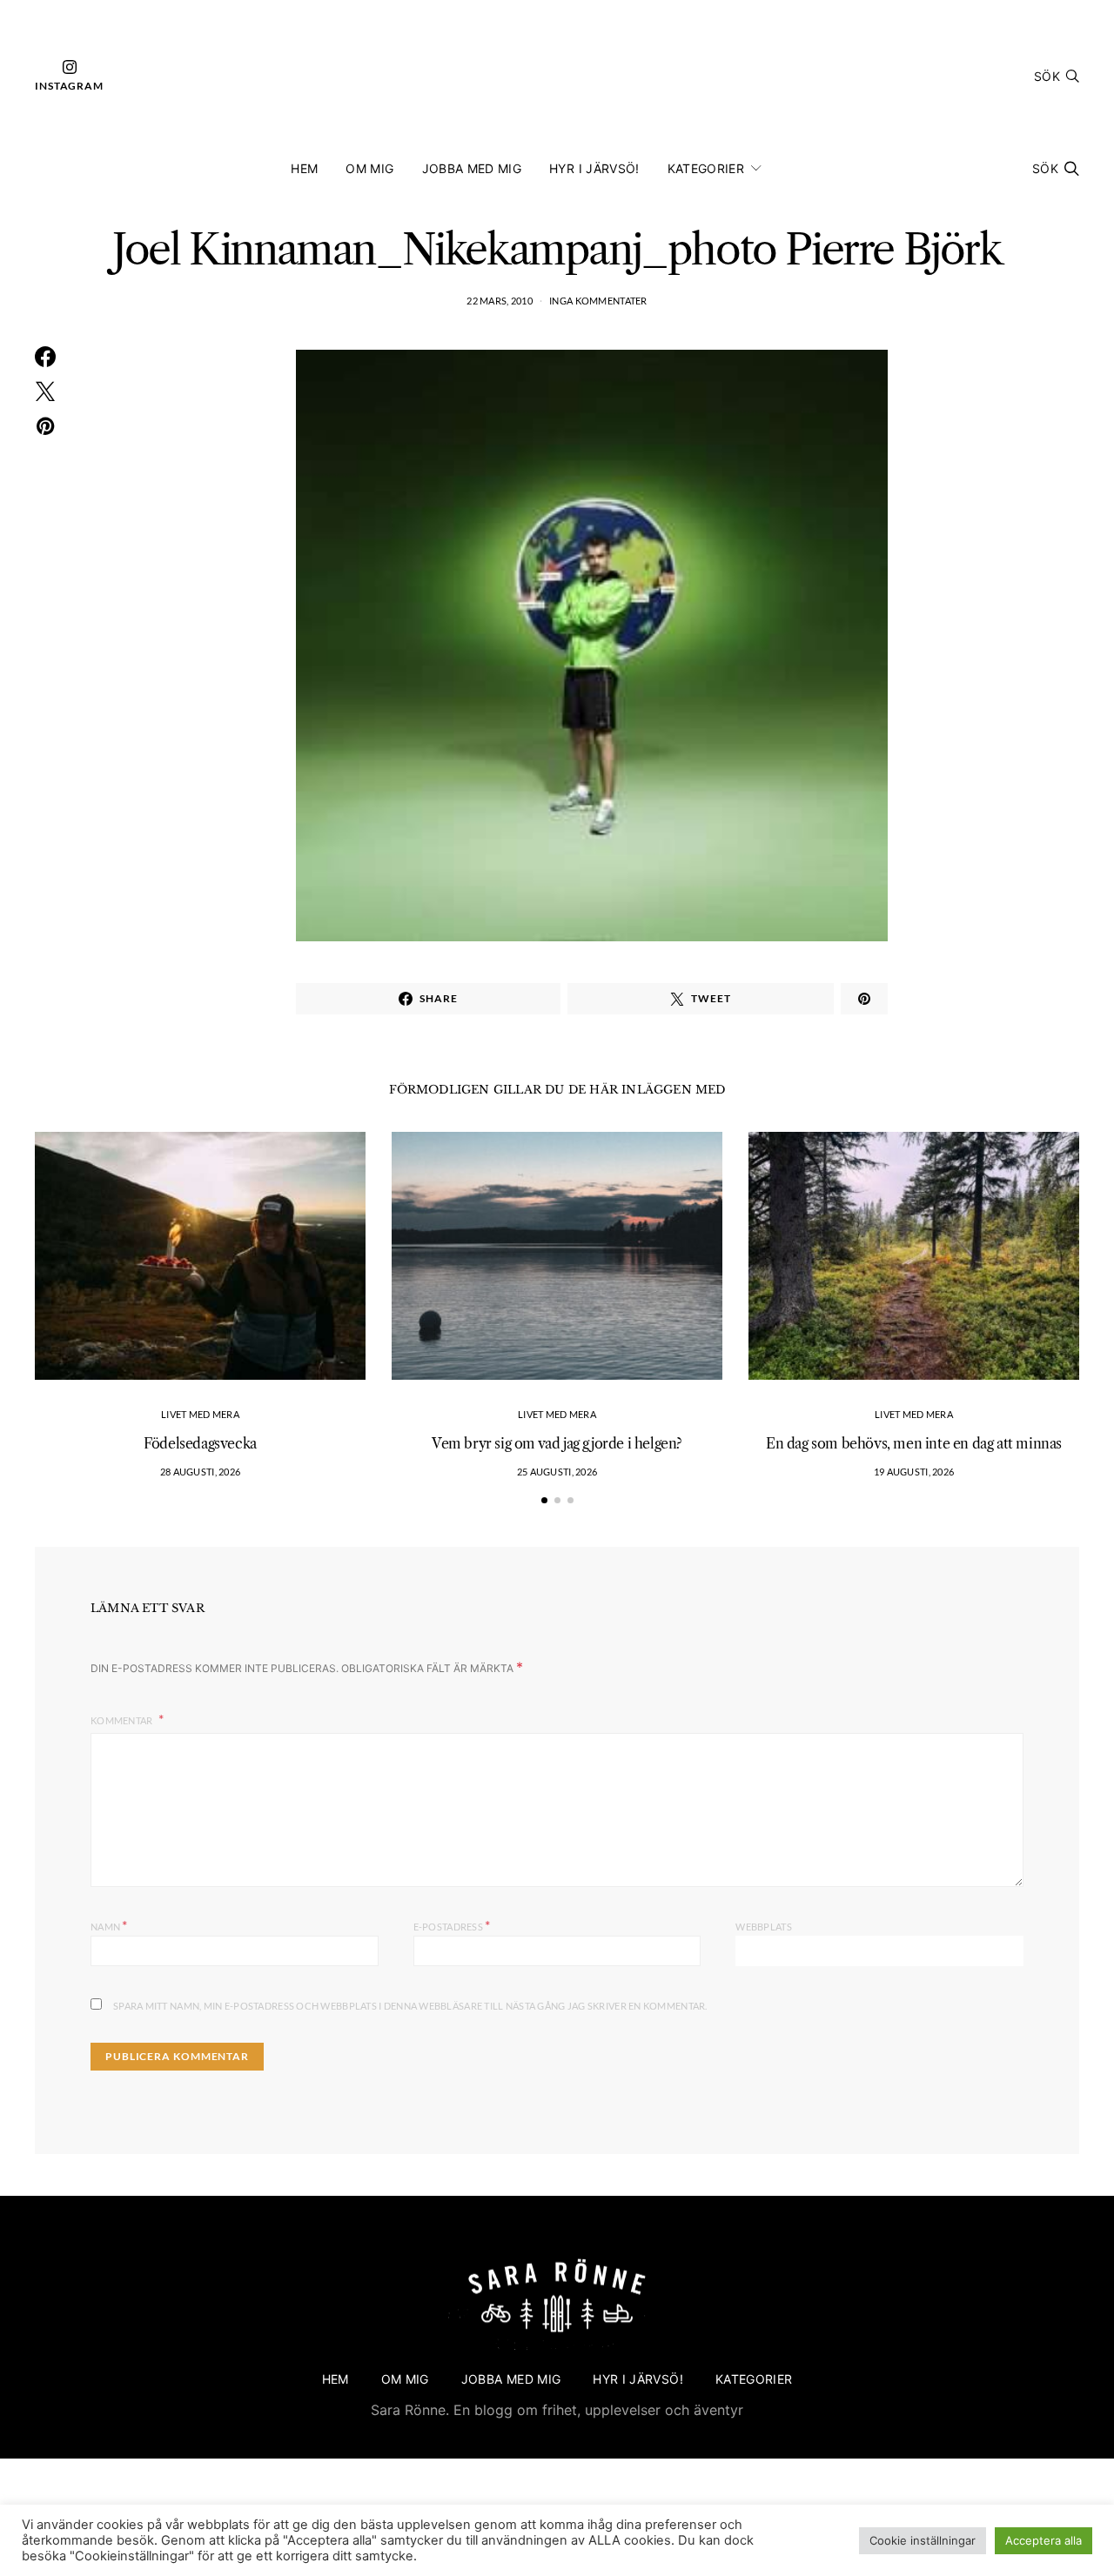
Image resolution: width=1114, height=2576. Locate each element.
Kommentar (123, 1720)
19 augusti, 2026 (914, 1472)
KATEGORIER (706, 168)
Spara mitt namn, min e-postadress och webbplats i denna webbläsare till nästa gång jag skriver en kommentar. (410, 2006)
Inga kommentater (598, 301)
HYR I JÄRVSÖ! (594, 168)
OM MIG (369, 168)
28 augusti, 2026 (200, 1472)
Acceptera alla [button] (1044, 2540)
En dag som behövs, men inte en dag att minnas (914, 1443)
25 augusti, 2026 (557, 1472)
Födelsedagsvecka (200, 1443)
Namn (109, 1925)
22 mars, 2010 (500, 301)
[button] (544, 1500)
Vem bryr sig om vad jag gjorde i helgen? (557, 1443)
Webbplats (763, 1927)
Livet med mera (200, 1414)
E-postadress (452, 1925)
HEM (304, 168)
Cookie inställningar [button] (923, 2540)
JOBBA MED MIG (472, 168)
